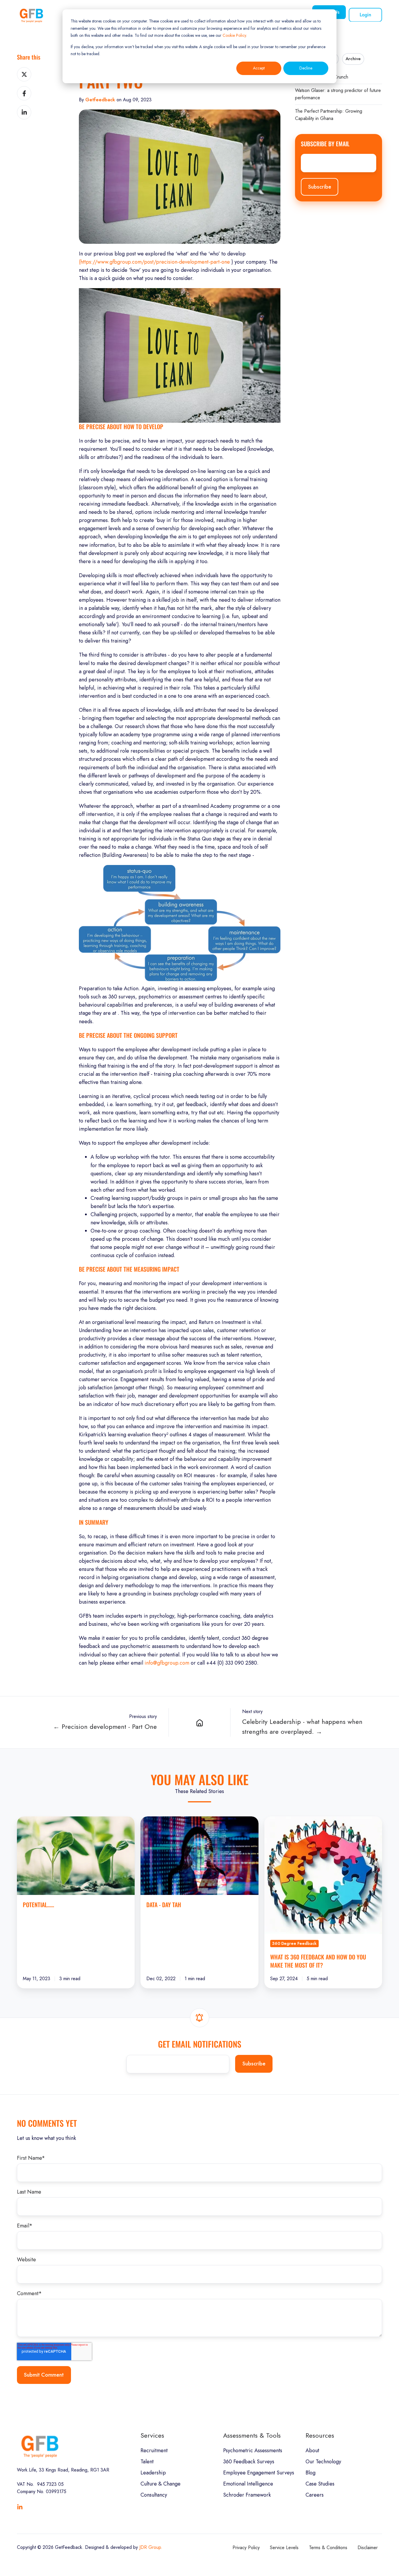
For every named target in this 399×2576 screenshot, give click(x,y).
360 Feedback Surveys (249, 2462)
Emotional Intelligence (248, 2484)
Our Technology (323, 2462)
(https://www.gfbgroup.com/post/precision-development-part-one (154, 262)
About (312, 2450)
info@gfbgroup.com (167, 1663)
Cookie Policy (234, 35)
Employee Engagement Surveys (259, 2473)
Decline (306, 68)
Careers (315, 2495)
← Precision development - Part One (105, 1727)
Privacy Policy (246, 2548)
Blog (310, 2473)
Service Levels (284, 2548)
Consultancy (154, 2495)
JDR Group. (151, 2547)
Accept (259, 68)
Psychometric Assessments (253, 2450)
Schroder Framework (247, 2495)
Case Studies (320, 2484)
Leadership (153, 2473)
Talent (147, 2462)
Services (152, 2435)
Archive (353, 59)
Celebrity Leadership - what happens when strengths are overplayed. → (302, 1727)
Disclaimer (368, 2548)
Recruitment (154, 2450)
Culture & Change (161, 2484)
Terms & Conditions (328, 2548)
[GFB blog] (199, 1722)
